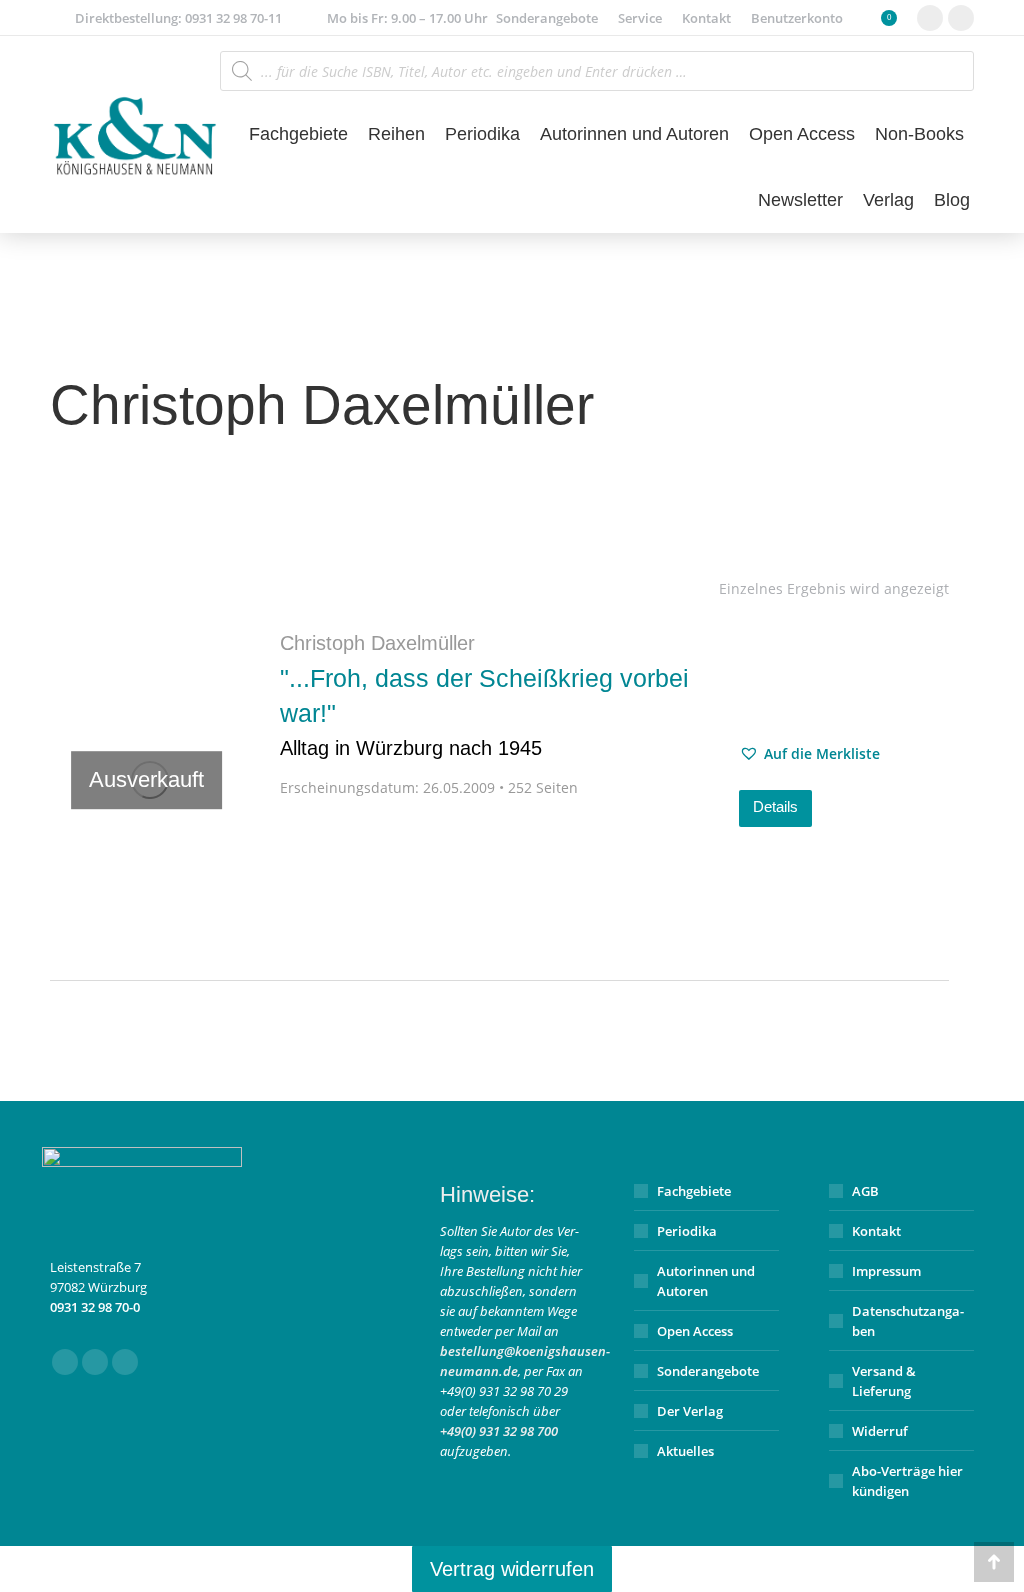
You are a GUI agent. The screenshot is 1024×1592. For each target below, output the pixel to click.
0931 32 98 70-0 (95, 1307)
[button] (809, 754)
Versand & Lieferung (884, 1381)
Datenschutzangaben (908, 1321)
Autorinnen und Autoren (706, 1281)
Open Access (695, 1331)
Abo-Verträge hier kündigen (907, 1481)
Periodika (687, 1231)
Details (775, 806)
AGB (865, 1191)
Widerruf (880, 1431)
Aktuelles (685, 1451)
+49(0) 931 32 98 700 (499, 1431)
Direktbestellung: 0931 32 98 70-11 (178, 18)
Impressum (886, 1271)
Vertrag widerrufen (512, 1569)
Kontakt (876, 1231)
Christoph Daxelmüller (377, 643)
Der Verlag (690, 1411)
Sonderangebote (708, 1371)
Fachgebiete (694, 1191)
